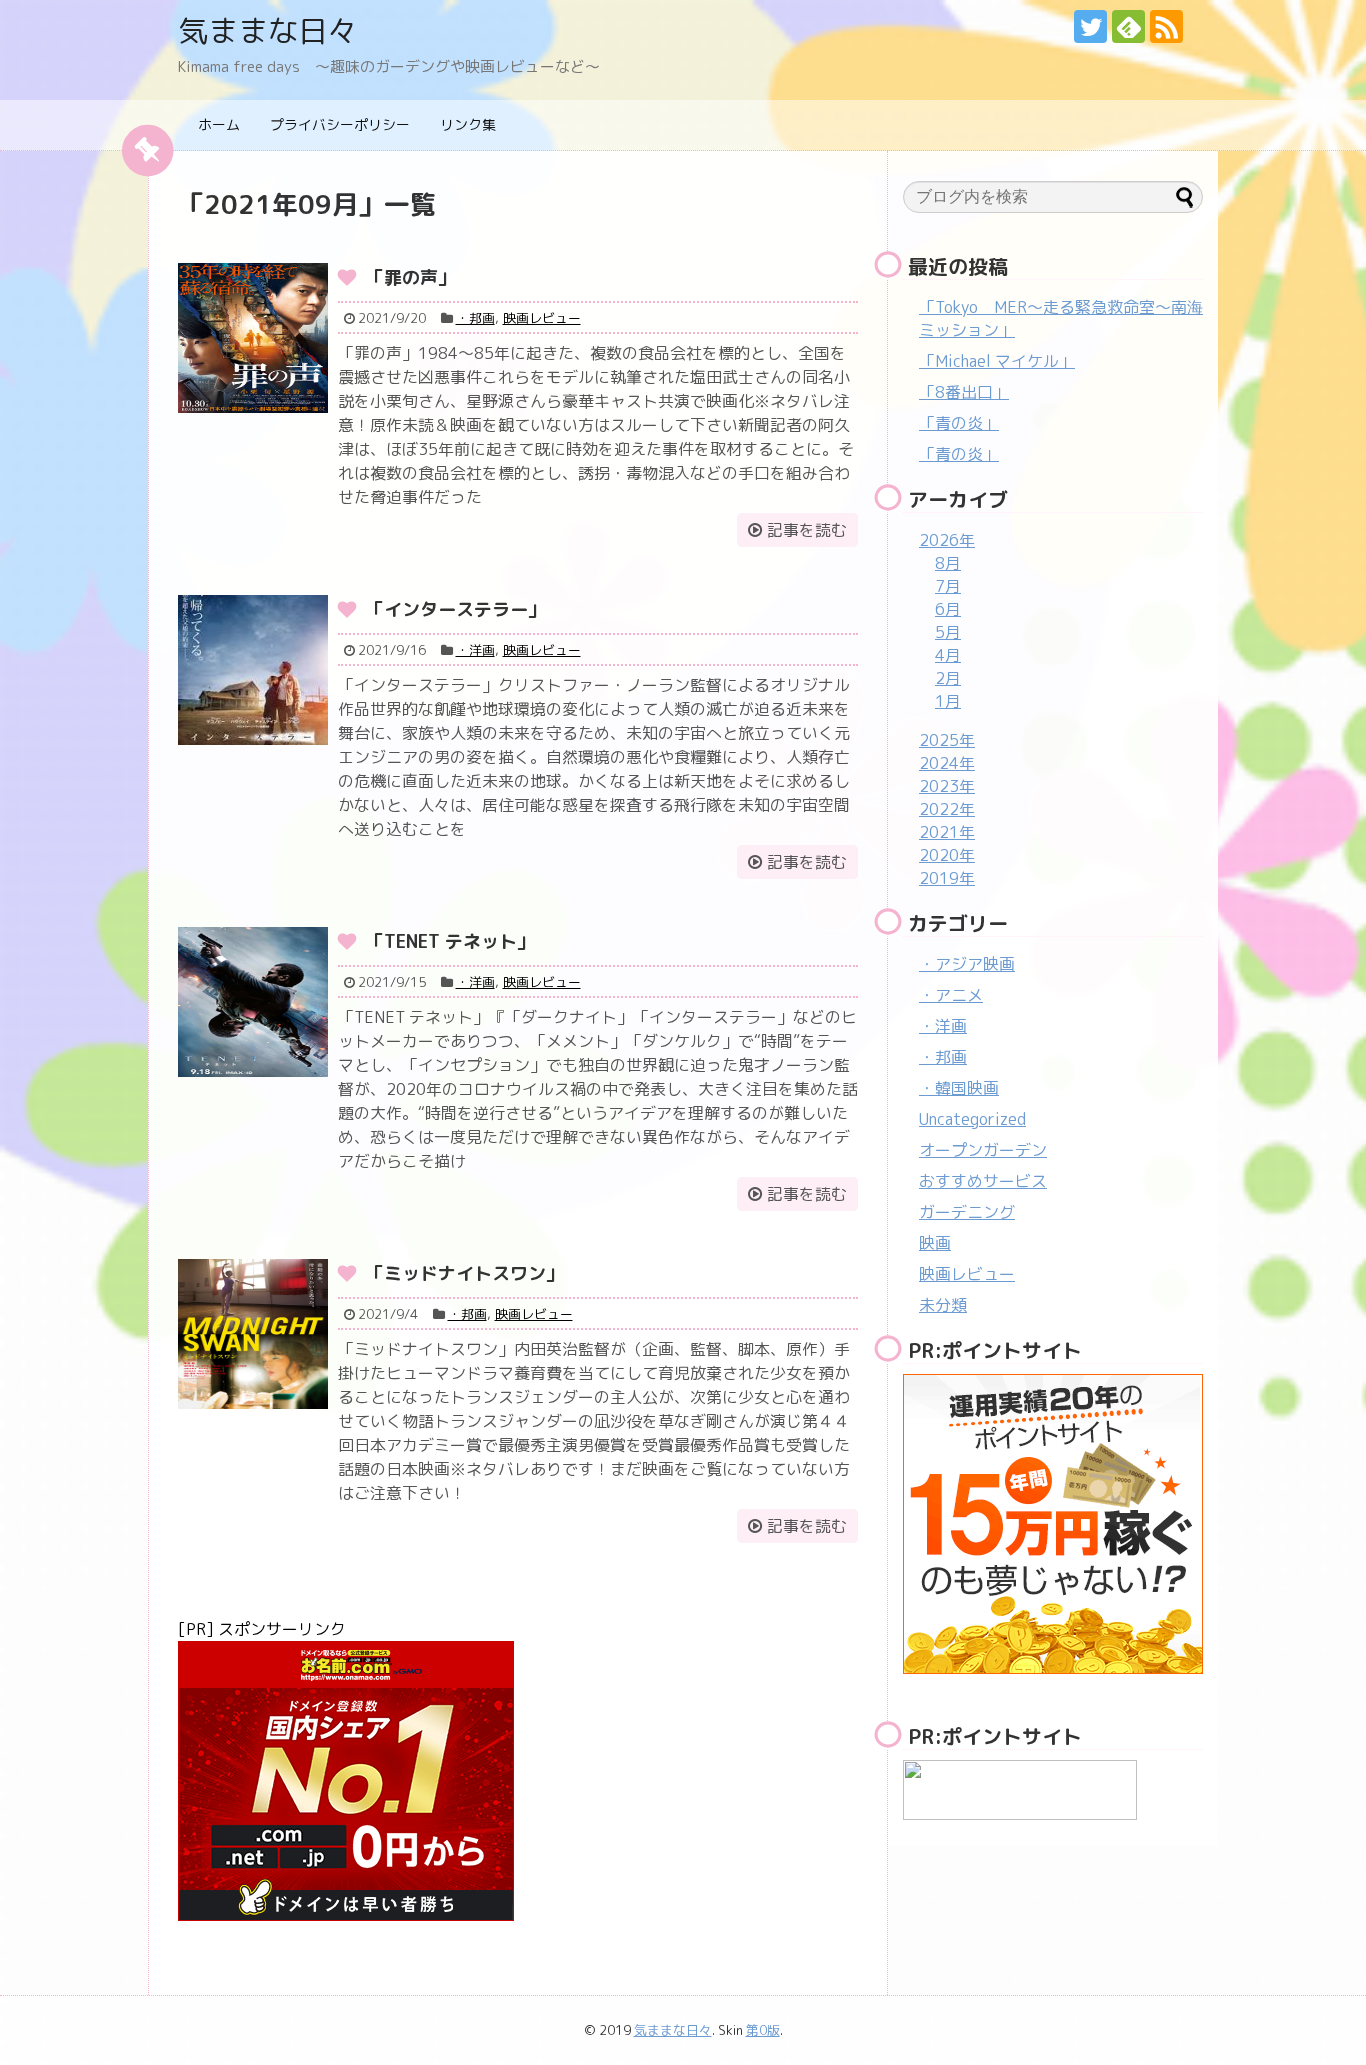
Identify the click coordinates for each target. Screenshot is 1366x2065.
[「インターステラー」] (253, 670)
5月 (948, 632)
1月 (948, 701)
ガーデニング (967, 1212)
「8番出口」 (964, 392)
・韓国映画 (959, 1088)
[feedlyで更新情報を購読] (1128, 26)
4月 (948, 655)
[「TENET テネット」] (253, 1002)
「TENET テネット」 (450, 941)
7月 (948, 586)
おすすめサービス (983, 1181)
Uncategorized (972, 1119)
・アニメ (951, 995)
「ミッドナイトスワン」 (465, 1273)
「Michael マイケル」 (997, 361)
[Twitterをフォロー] (1090, 26)
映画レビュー (542, 318)
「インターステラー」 (456, 609)
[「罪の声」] (253, 338)
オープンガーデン (983, 1150)
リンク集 (468, 124)
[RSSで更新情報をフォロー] (1166, 26)
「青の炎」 (959, 423)
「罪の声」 (411, 277)
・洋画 (475, 650)
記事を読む (807, 530)
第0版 (763, 2030)
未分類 (943, 1305)
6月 (948, 609)
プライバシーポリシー (340, 124)
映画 (935, 1243)
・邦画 (475, 318)
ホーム (219, 124)
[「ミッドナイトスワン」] (253, 1334)
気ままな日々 (268, 31)
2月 (948, 678)
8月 (948, 563)
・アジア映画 (967, 964)
